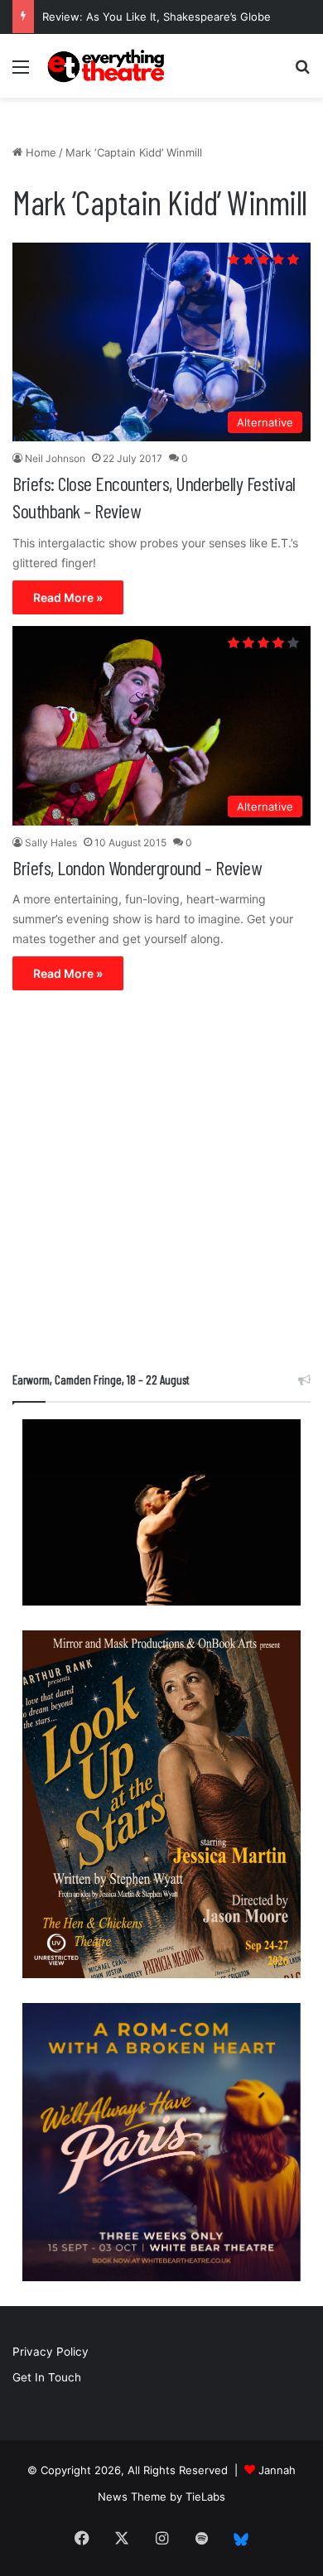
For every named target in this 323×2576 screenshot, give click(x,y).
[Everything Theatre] (108, 66)
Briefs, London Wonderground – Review (137, 867)
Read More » (68, 597)
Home (39, 152)
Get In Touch (47, 2377)
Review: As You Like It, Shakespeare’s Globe (157, 17)
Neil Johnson (55, 458)
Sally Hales (51, 843)
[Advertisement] (161, 1185)
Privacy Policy (51, 2352)
